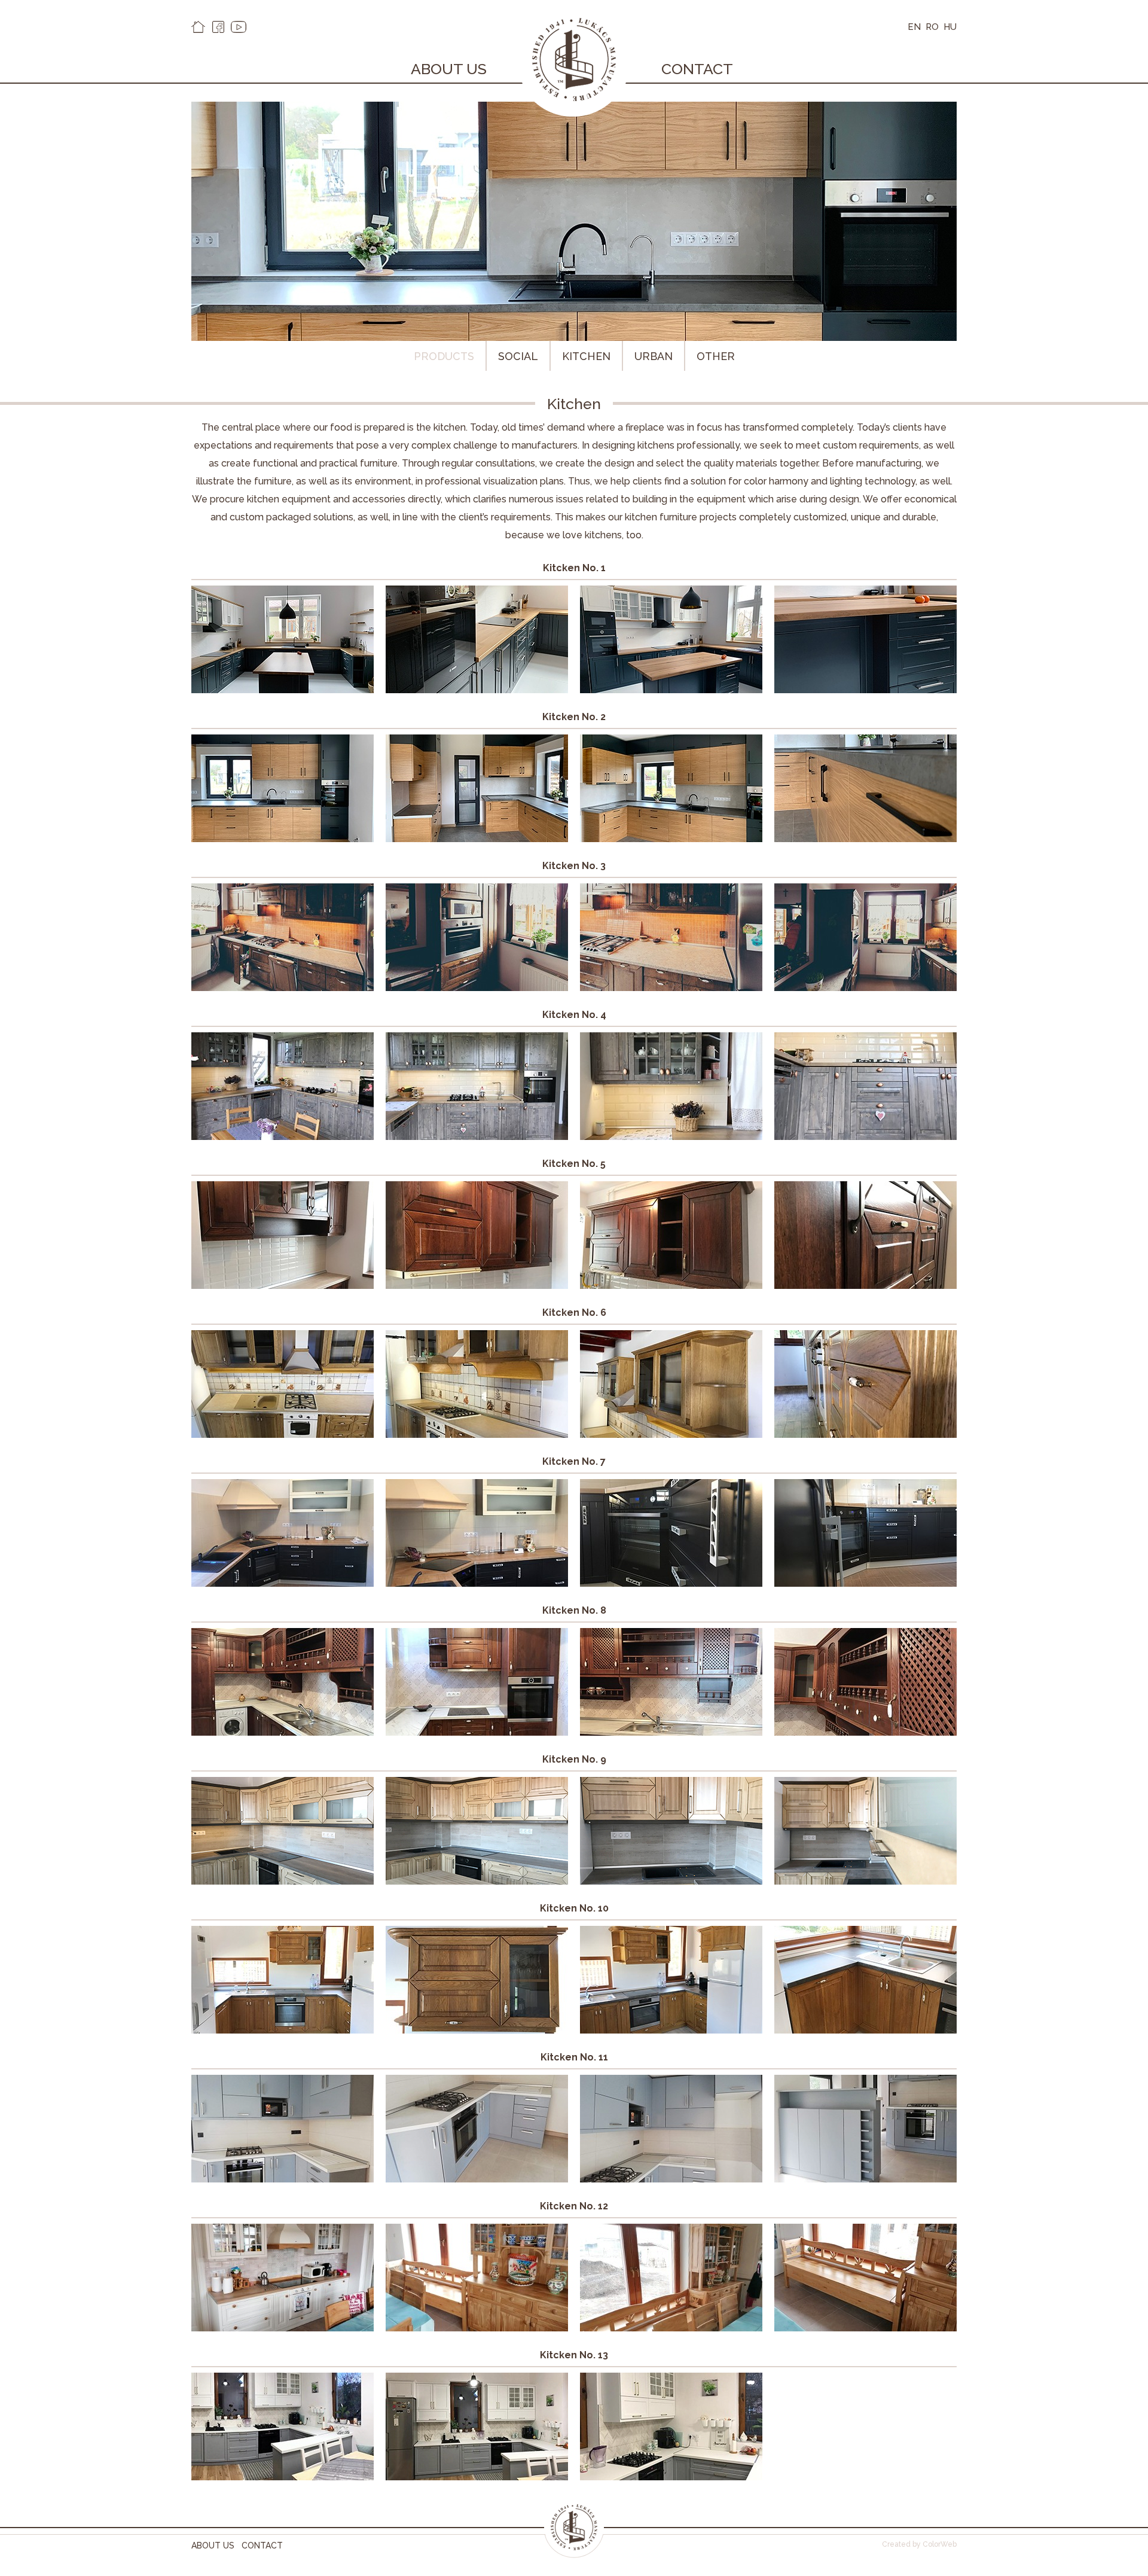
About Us (449, 69)
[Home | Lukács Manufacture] (198, 27)
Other (716, 356)
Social (518, 356)
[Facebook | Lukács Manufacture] (218, 27)
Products (444, 356)
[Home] (574, 2555)
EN (914, 27)
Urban (654, 356)
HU (950, 27)
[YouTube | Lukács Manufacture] (239, 27)
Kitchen (586, 356)
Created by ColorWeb (919, 2544)
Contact (697, 69)
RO (932, 27)
